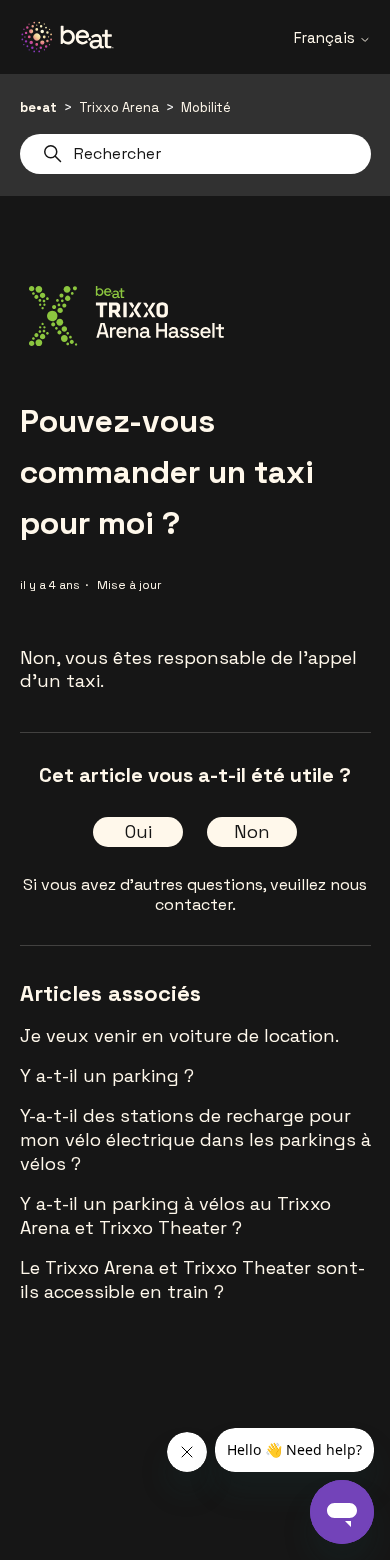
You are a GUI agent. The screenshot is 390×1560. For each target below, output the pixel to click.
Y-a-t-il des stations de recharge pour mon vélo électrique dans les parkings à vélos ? (195, 1139)
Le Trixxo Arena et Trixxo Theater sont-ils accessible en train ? (192, 1279)
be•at (38, 107)
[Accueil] (75, 37)
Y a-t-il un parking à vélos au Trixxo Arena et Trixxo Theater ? (175, 1215)
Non (252, 831)
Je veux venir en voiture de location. (179, 1035)
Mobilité (206, 107)
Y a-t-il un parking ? (107, 1075)
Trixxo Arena (119, 107)
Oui (138, 831)
